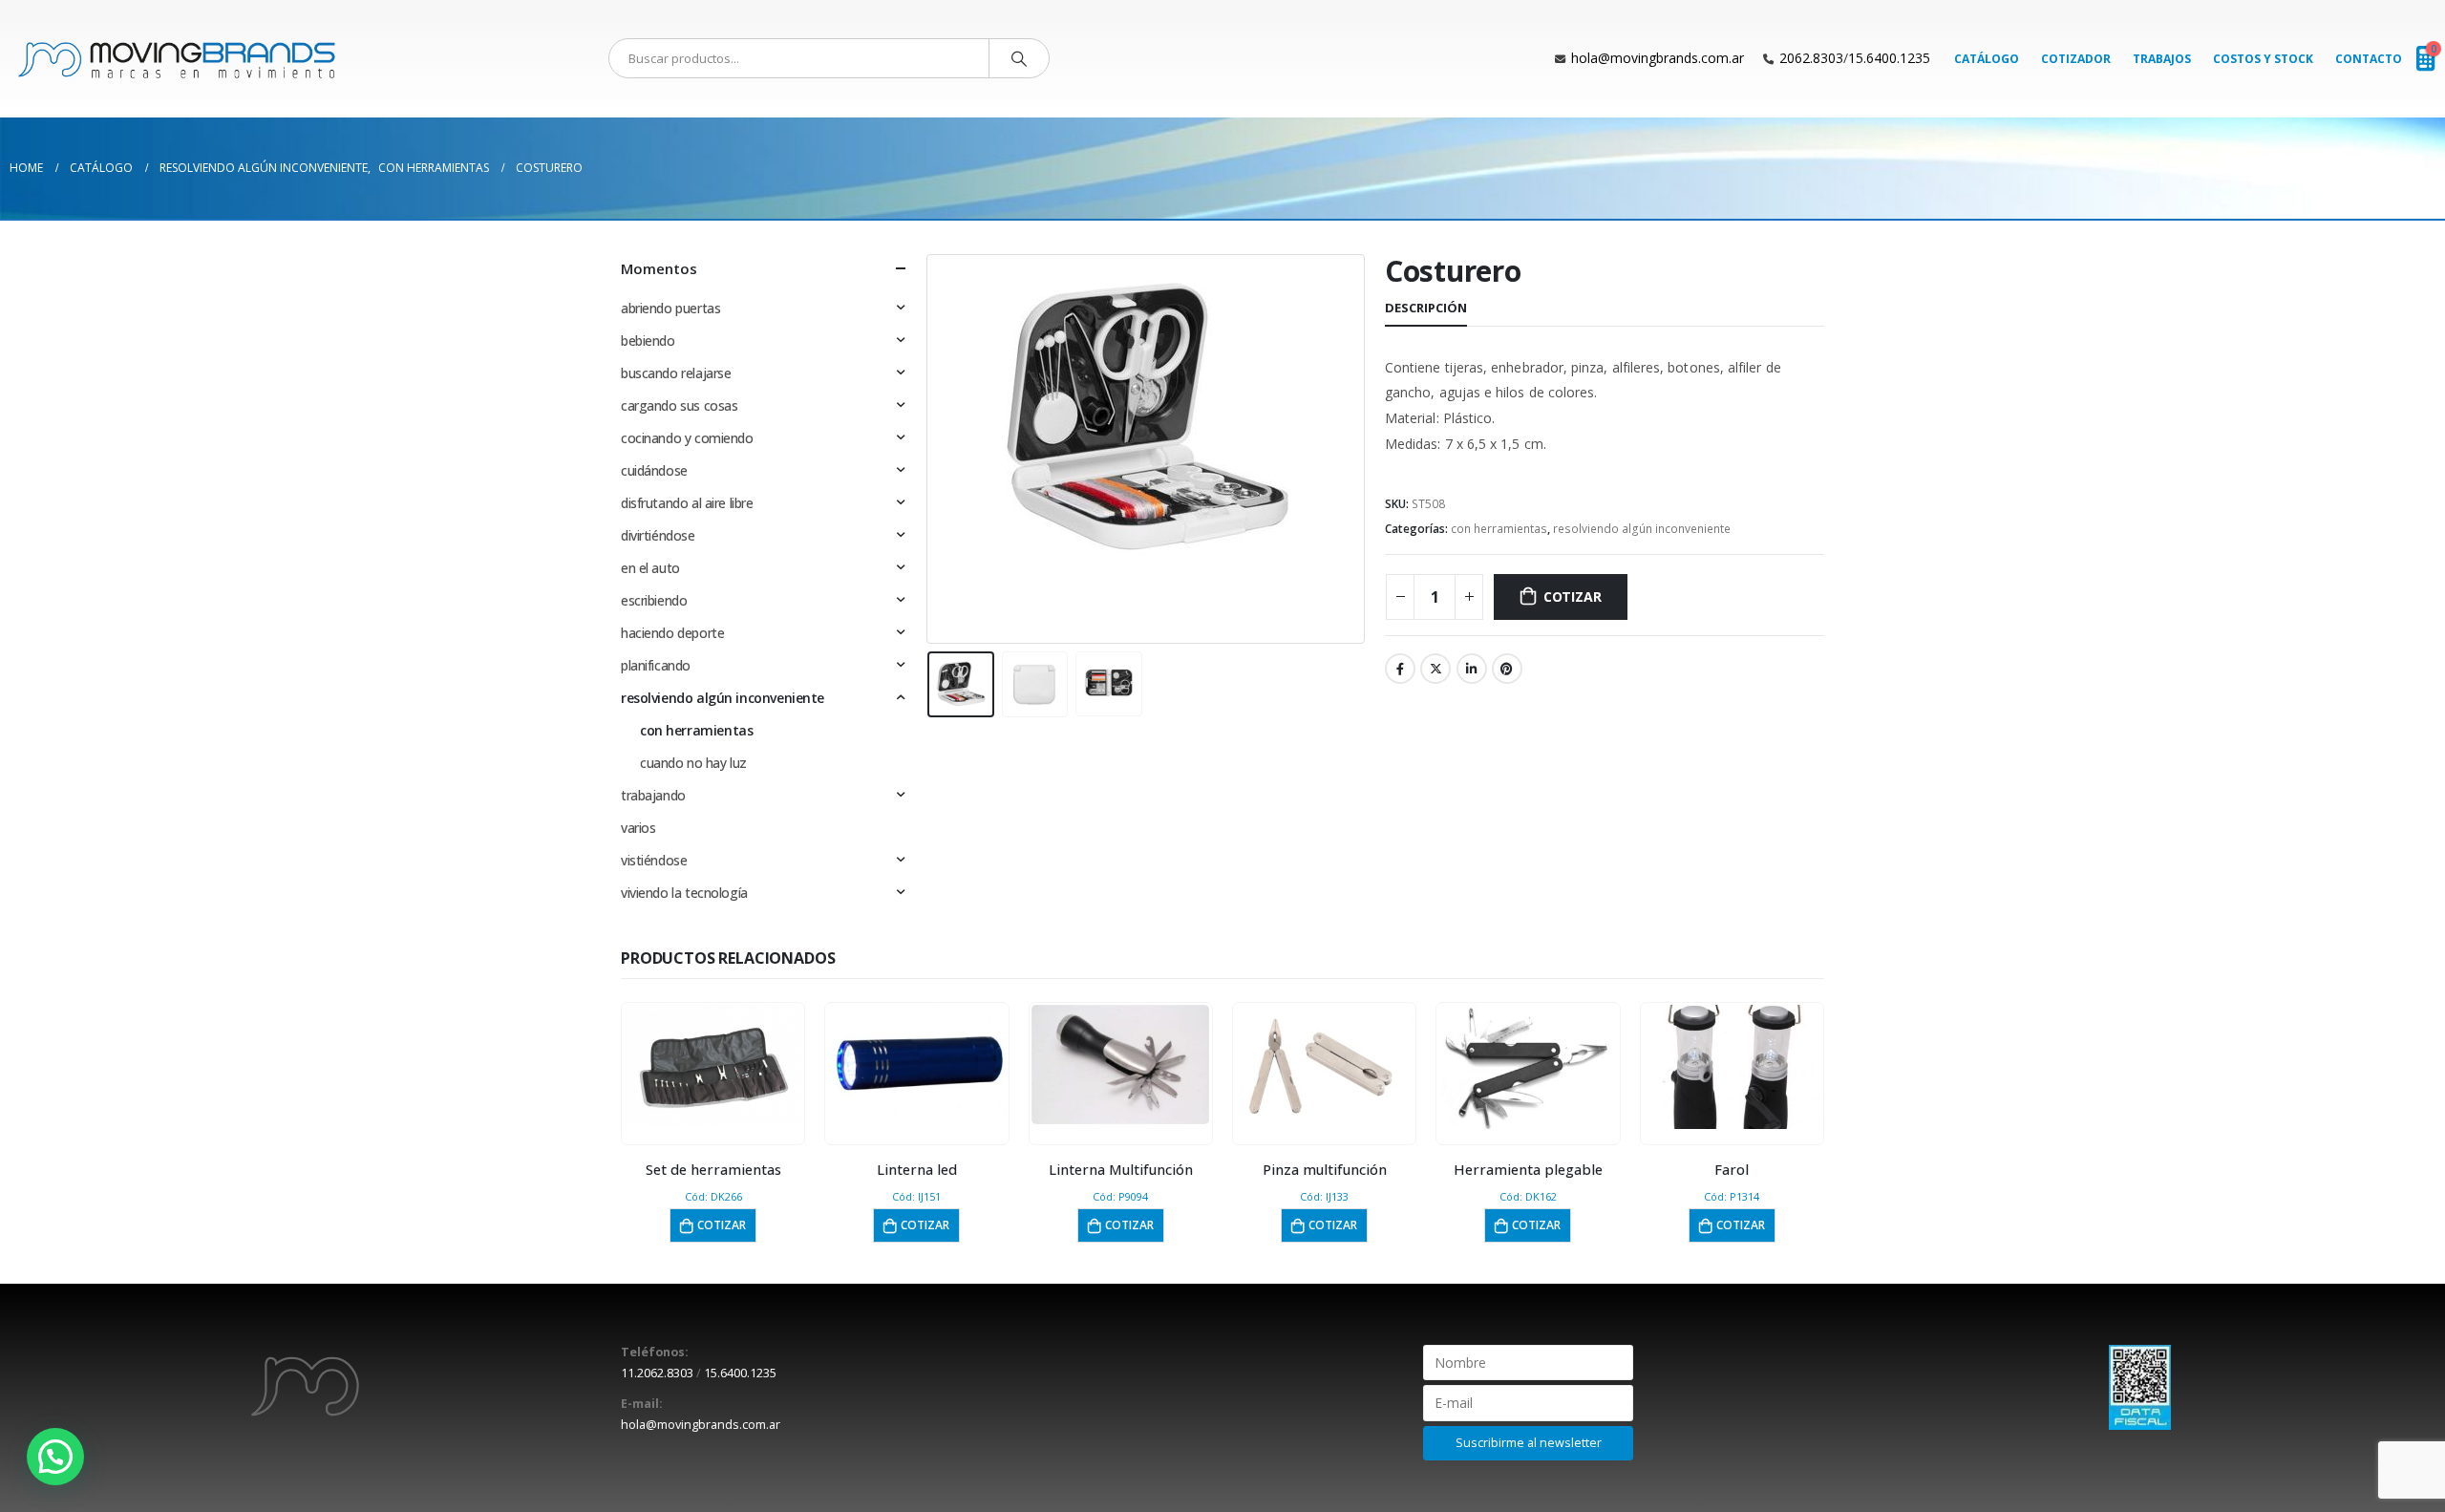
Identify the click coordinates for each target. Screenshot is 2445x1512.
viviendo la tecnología (684, 893)
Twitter (1435, 669)
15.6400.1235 (1889, 58)
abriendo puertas (670, 308)
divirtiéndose (658, 535)
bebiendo (648, 341)
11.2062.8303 (657, 1373)
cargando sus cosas (679, 405)
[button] (55, 1457)
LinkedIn (1472, 669)
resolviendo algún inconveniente (1642, 529)
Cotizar (1573, 596)
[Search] (1019, 58)
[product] (713, 1067)
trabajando (653, 795)
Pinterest (1507, 669)
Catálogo (1987, 59)
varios (638, 828)
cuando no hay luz (693, 763)
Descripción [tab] (1426, 308)
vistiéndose (654, 860)
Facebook (1400, 669)
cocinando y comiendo (687, 438)
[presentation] (931, 449)
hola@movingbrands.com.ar (1658, 58)
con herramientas (1499, 529)
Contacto (2369, 59)
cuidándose (654, 470)
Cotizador (2076, 59)
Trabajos (2162, 59)
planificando (656, 665)
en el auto (650, 568)
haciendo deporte (672, 633)
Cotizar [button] (722, 1225)
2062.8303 (1811, 58)
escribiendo (654, 600)
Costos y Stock (2263, 59)
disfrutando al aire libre (687, 503)
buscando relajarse (676, 373)
